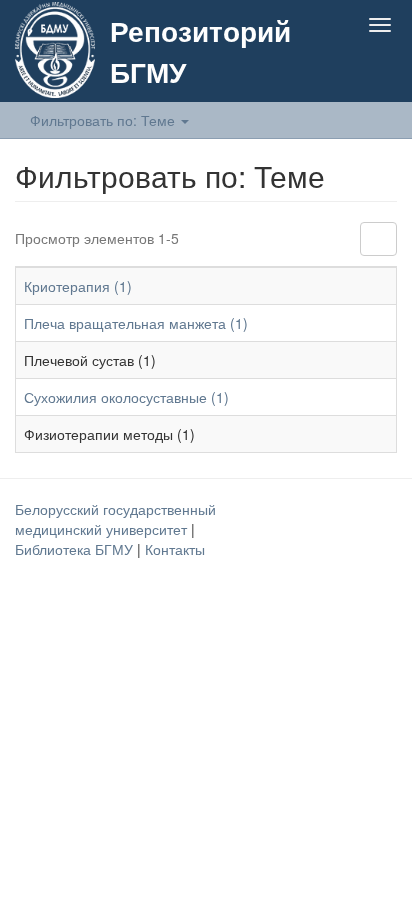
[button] (340, 72)
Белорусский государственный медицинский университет (115, 519)
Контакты (175, 549)
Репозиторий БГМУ (200, 51)
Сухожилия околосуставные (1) (126, 397)
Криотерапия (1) (78, 286)
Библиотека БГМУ (76, 549)
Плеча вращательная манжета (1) (136, 323)
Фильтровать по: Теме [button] (104, 120)
